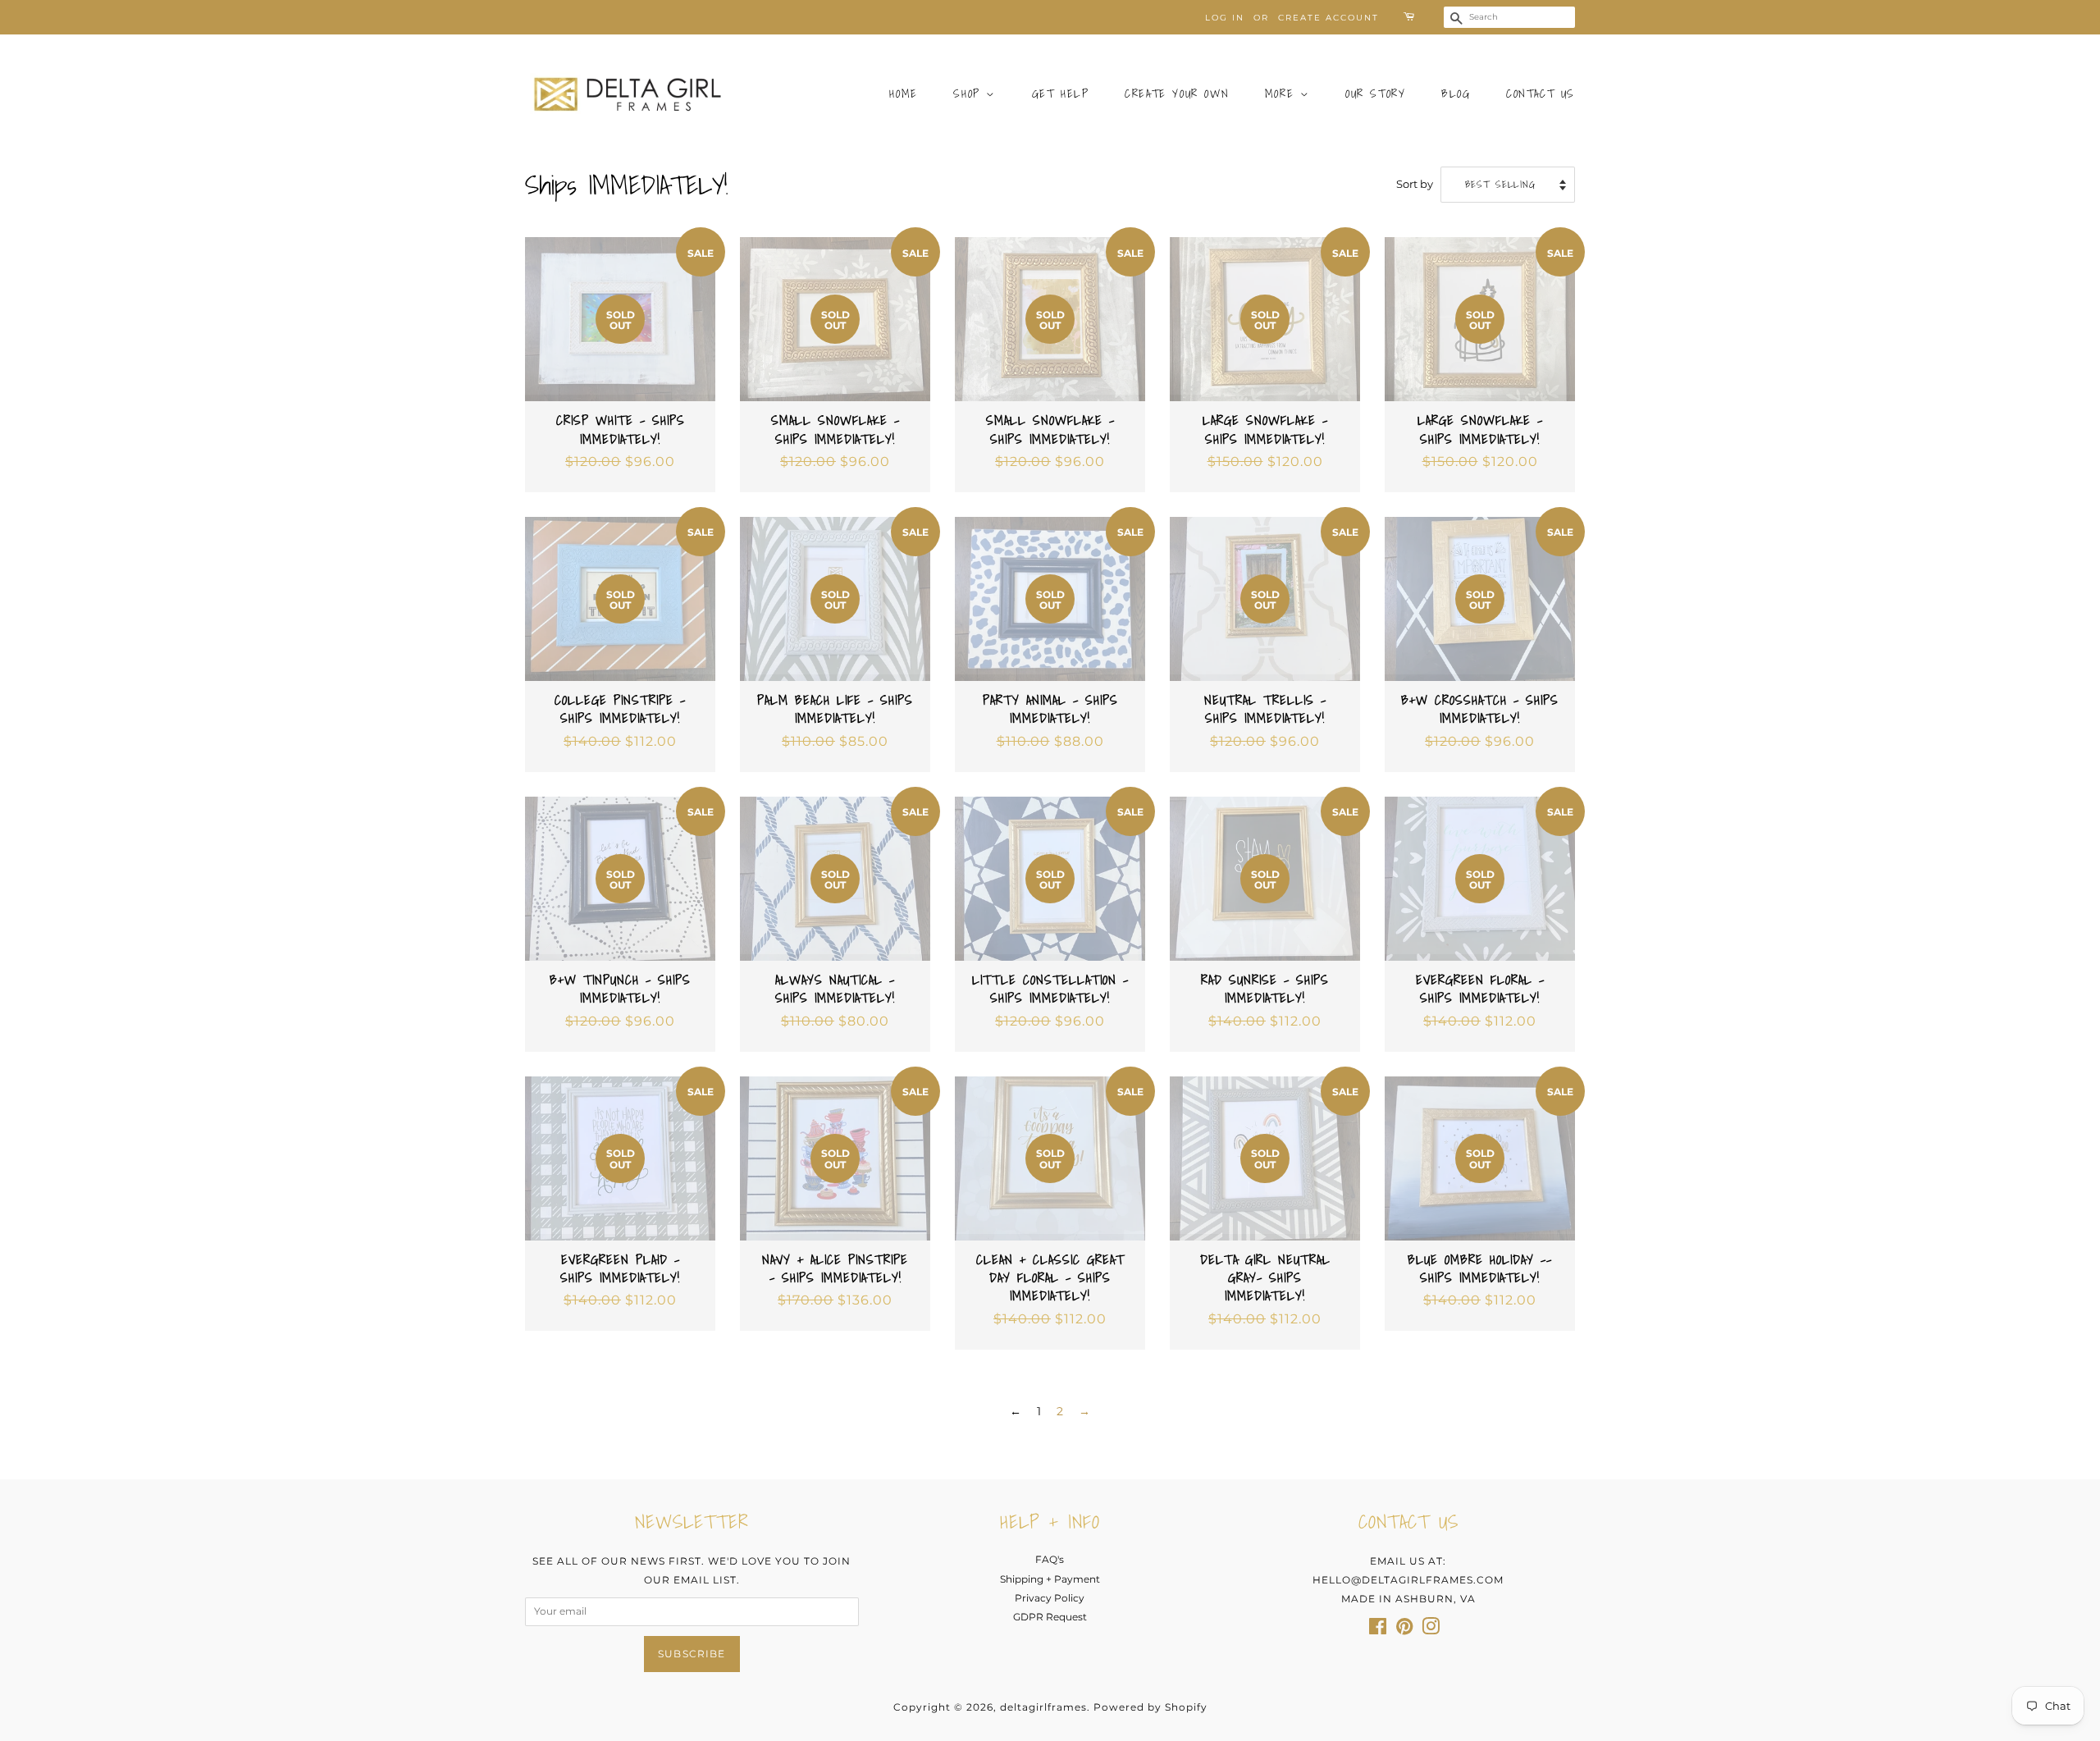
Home (903, 94)
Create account (1328, 18)
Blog (1456, 94)
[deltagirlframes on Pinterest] (1404, 1630)
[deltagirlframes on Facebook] (1378, 1630)
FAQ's (1050, 1559)
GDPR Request (1050, 1617)
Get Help (1061, 94)
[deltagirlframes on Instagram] (1431, 1630)
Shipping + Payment (1050, 1579)
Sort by (1415, 184)
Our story (1375, 94)
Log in (1225, 18)
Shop (970, 94)
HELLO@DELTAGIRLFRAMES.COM (1408, 1580)
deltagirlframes (1043, 1707)
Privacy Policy (1050, 1598)
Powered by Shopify (1150, 1707)
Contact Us (1541, 94)
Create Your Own (1177, 94)
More (1283, 94)
